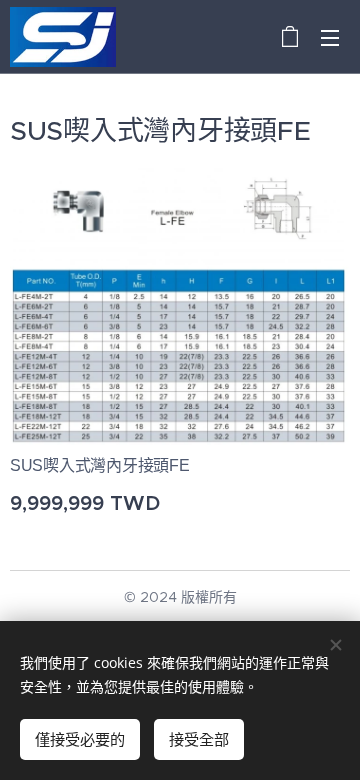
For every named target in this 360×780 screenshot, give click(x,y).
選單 (330, 37)
